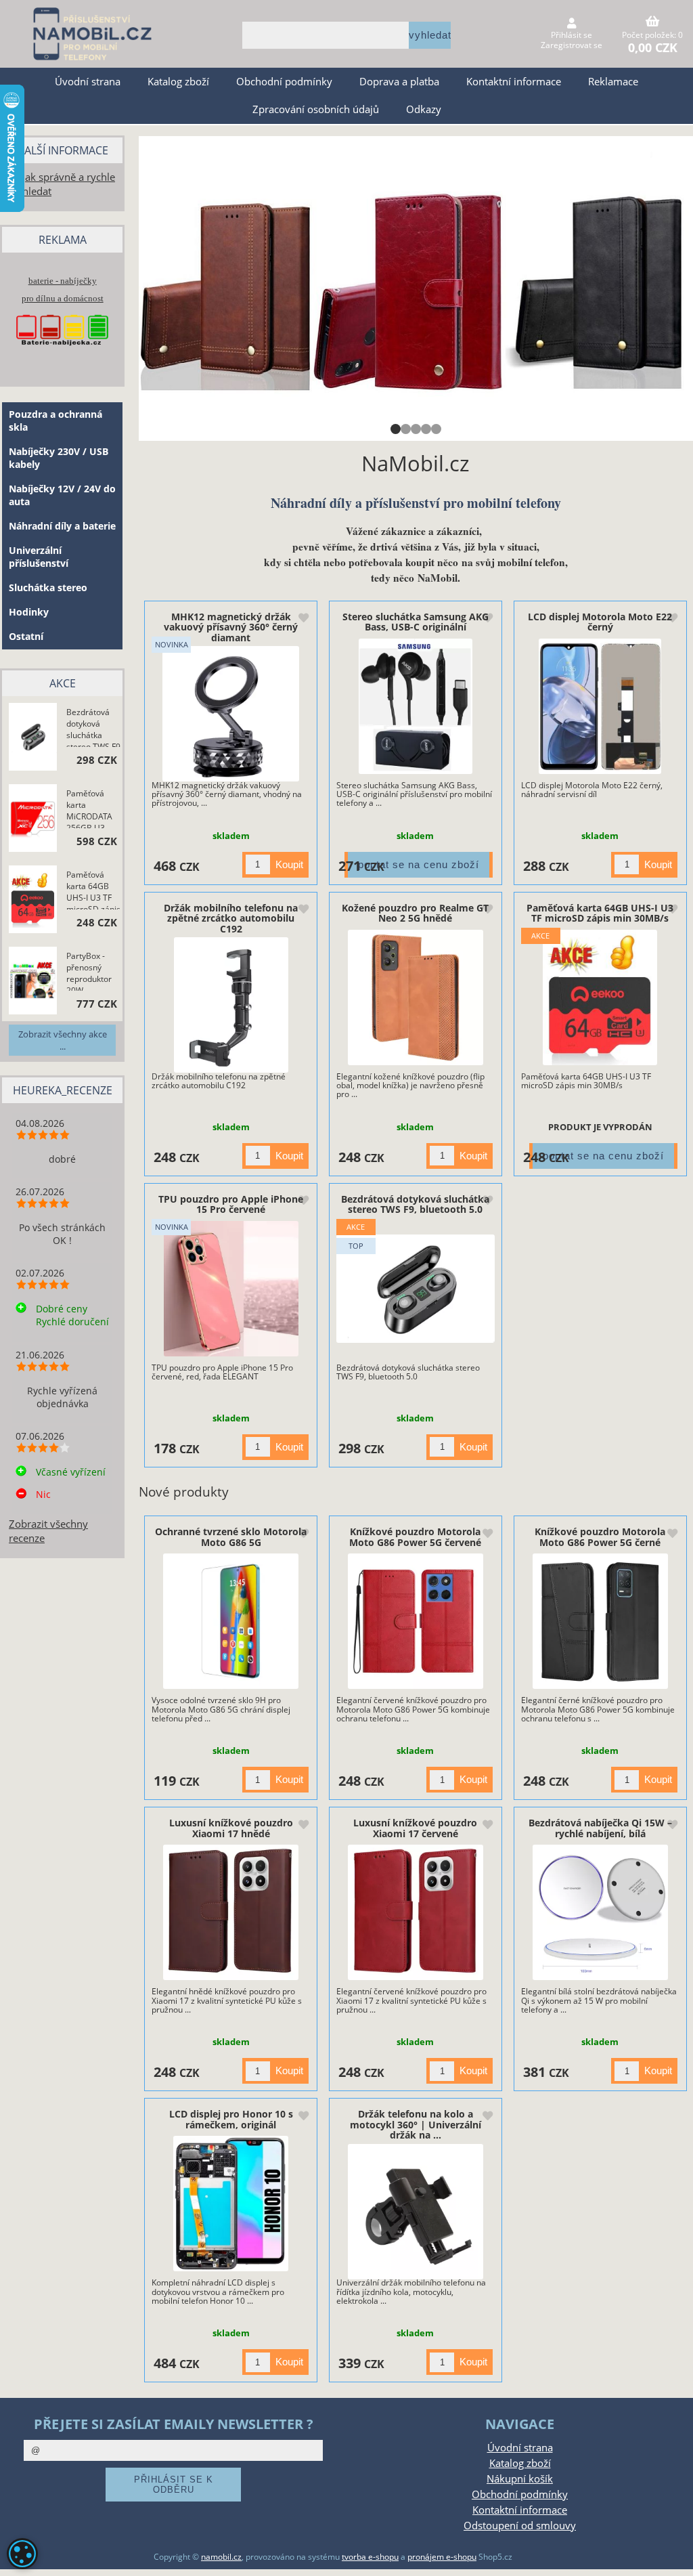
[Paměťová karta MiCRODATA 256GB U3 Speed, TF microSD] (33, 819)
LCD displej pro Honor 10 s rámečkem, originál (231, 2119)
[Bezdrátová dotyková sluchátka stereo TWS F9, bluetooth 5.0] (416, 1288)
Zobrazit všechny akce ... (63, 1040)
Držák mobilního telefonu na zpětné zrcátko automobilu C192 (231, 918)
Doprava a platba (399, 82)
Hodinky (29, 612)
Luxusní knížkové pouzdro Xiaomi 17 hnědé (231, 1828)
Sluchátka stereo (48, 587)
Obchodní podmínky (284, 82)
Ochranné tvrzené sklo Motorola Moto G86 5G (231, 1537)
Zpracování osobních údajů (316, 109)
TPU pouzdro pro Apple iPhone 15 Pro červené (231, 1204)
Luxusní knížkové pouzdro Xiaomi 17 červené (415, 1828)
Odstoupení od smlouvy (520, 2526)
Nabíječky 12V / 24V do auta (62, 495)
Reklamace (613, 82)
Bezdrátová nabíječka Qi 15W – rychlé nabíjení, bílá (600, 1828)
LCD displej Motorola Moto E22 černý (600, 622)
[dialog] (22, 2554)
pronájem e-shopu (442, 2557)
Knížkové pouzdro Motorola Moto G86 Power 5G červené (415, 1537)
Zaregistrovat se (572, 45)
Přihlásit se (572, 35)
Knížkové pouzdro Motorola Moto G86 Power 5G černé (600, 1537)
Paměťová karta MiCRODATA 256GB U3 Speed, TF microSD (89, 808)
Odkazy (424, 109)
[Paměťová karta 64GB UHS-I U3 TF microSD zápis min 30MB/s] (600, 997)
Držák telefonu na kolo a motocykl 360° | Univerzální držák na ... (416, 2124)
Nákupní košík (520, 2479)
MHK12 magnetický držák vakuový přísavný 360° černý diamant (231, 627)
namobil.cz (221, 2557)
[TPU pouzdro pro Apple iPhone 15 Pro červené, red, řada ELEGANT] (231, 1289)
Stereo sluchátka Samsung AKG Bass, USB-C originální (416, 622)
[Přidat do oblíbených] (303, 619)
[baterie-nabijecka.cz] (62, 354)
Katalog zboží (178, 82)
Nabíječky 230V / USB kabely (59, 458)
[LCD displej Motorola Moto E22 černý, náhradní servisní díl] (600, 706)
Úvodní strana (88, 82)
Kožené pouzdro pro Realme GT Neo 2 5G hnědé (415, 913)
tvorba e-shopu (370, 2557)
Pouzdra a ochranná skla (55, 421)
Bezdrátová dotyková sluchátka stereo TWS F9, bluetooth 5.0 (415, 1204)
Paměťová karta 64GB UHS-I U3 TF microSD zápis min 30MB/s (600, 913)
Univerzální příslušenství (39, 557)
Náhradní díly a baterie (62, 526)
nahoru (673, 2556)
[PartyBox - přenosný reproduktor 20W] (33, 982)
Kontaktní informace (514, 82)
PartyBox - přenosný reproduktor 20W (89, 970)
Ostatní (26, 636)
